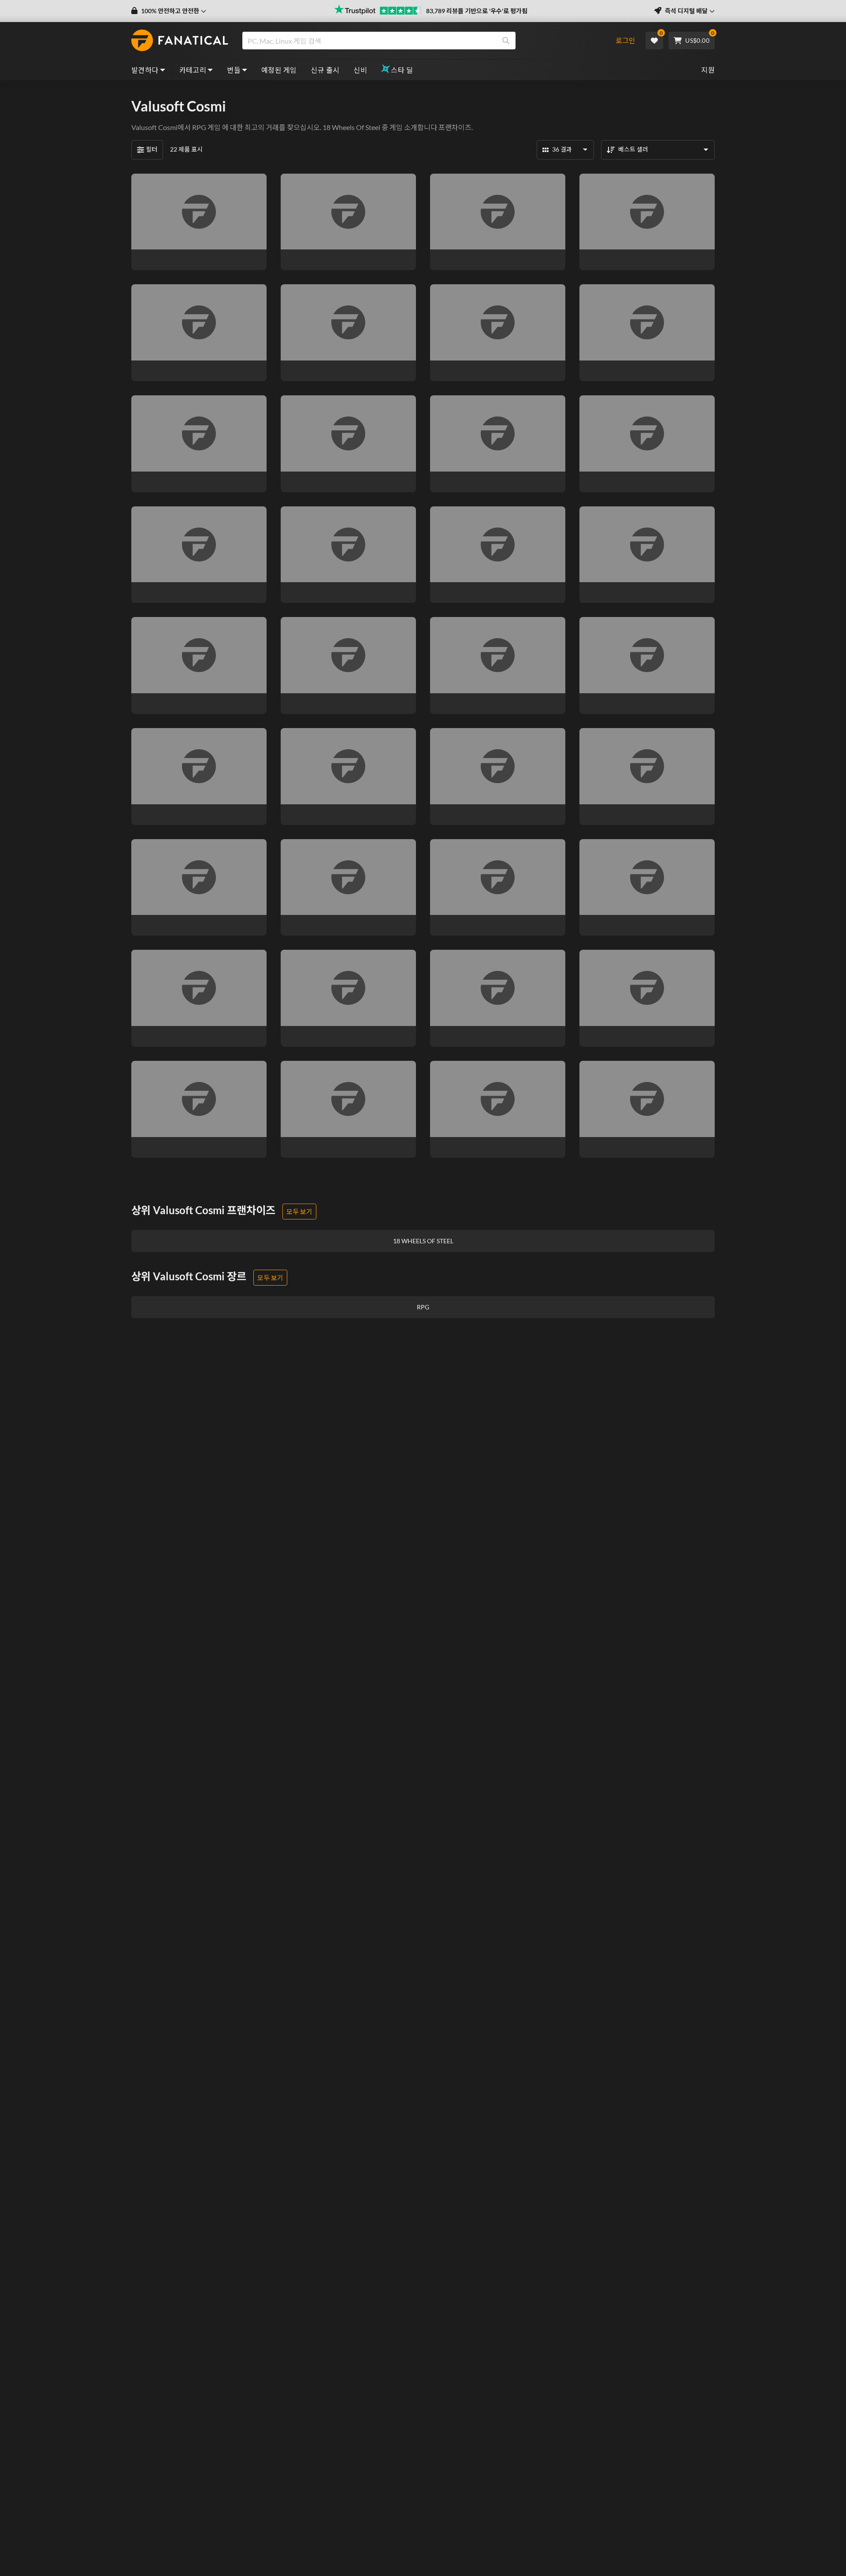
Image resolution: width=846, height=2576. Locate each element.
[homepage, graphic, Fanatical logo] (180, 41)
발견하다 (145, 70)
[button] (169, 11)
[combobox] (424, 41)
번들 (234, 70)
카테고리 (193, 70)
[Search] (506, 41)
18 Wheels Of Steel (351, 127)
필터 (152, 149)
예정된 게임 (279, 70)
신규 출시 (325, 70)
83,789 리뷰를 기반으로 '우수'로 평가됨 (477, 11)
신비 (360, 70)
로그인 (625, 40)
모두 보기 (299, 1212)
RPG (199, 127)
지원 (708, 70)
